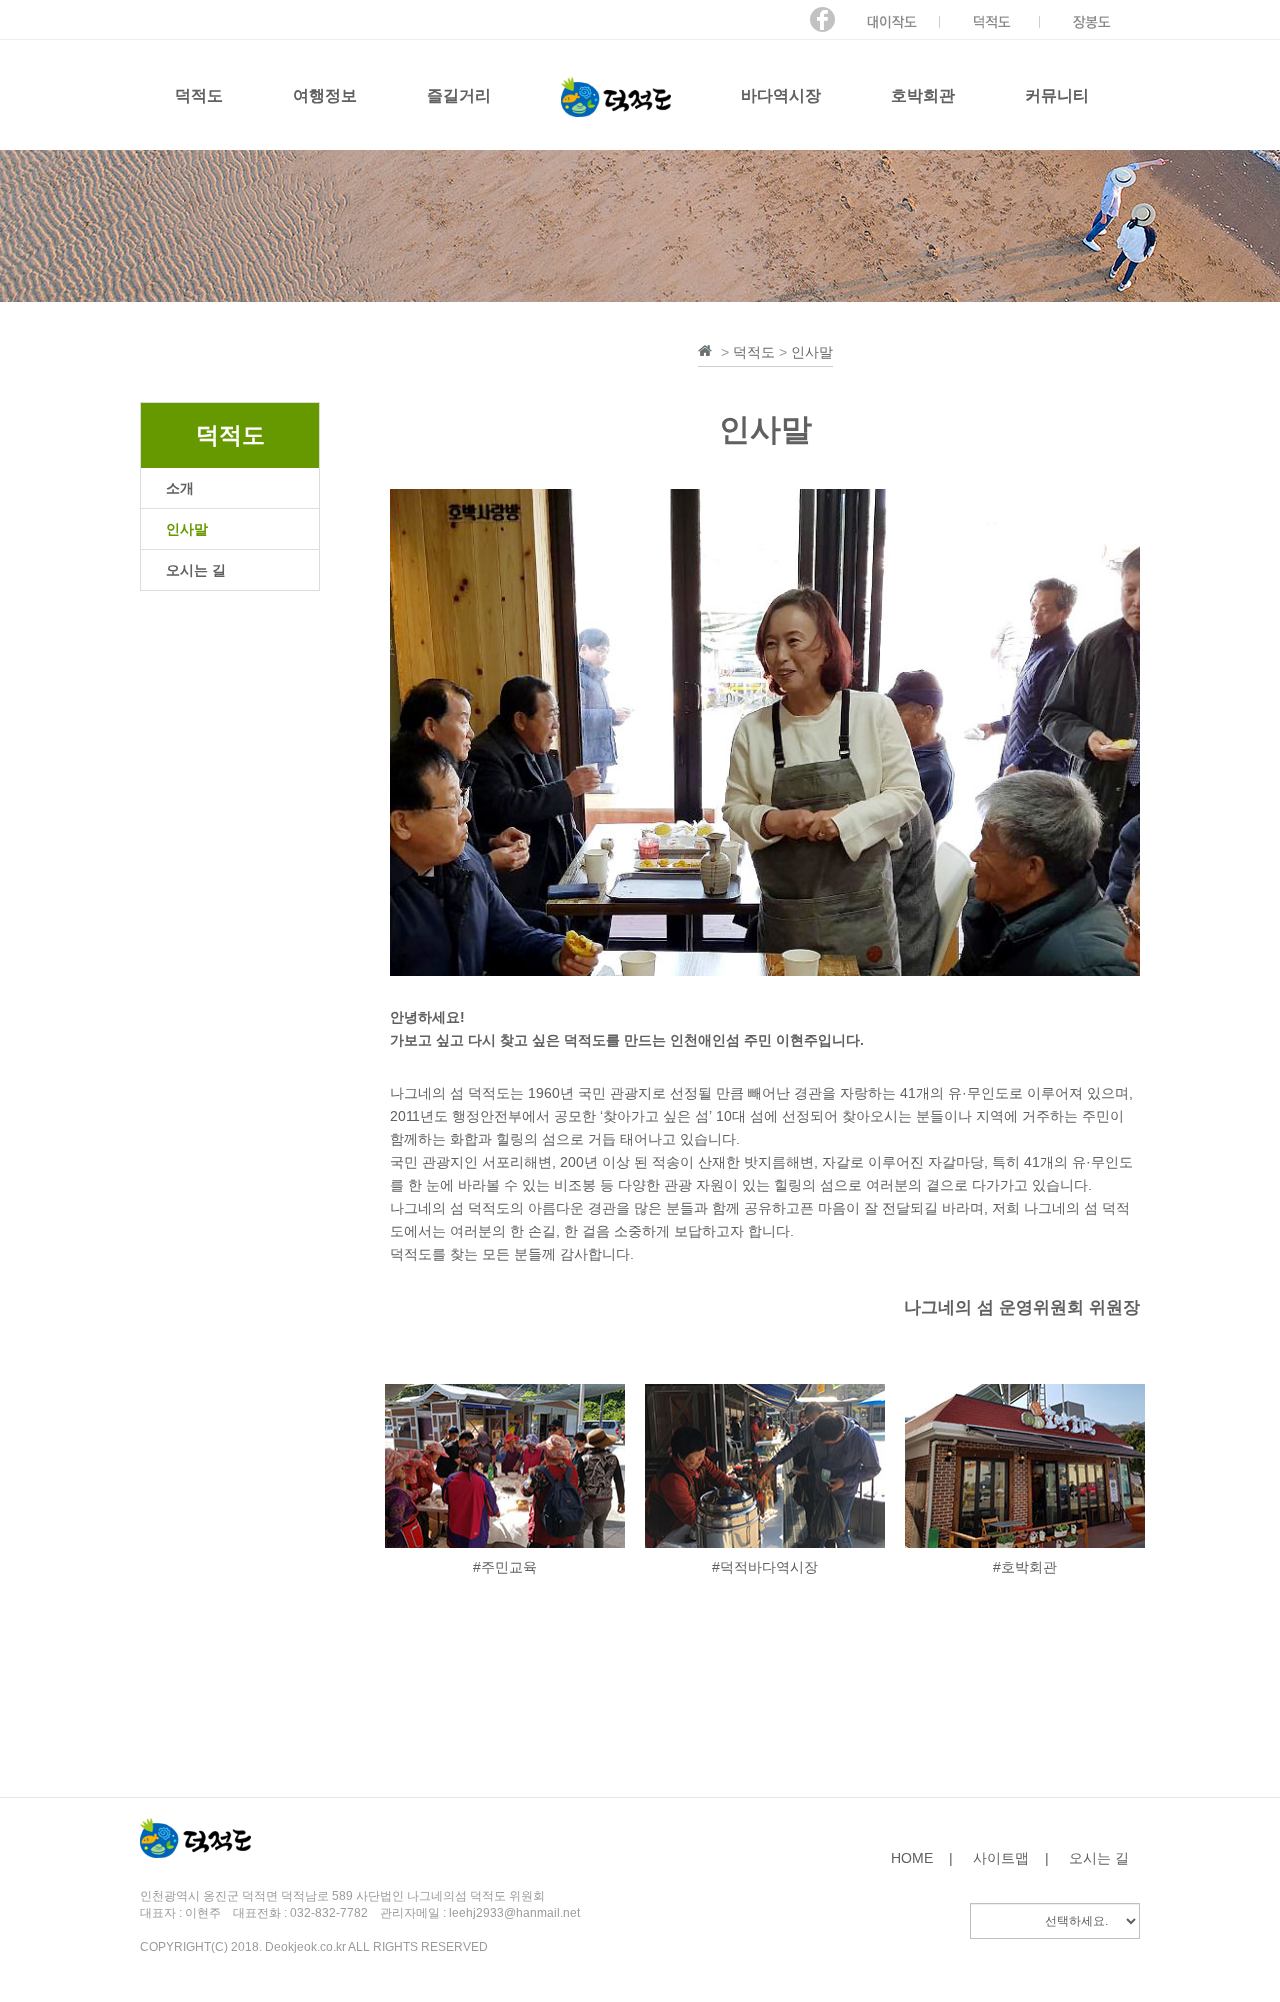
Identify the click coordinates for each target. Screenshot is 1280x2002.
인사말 (812, 352)
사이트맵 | (1011, 1858)
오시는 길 (1099, 1858)
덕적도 (754, 352)
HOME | (922, 1858)
